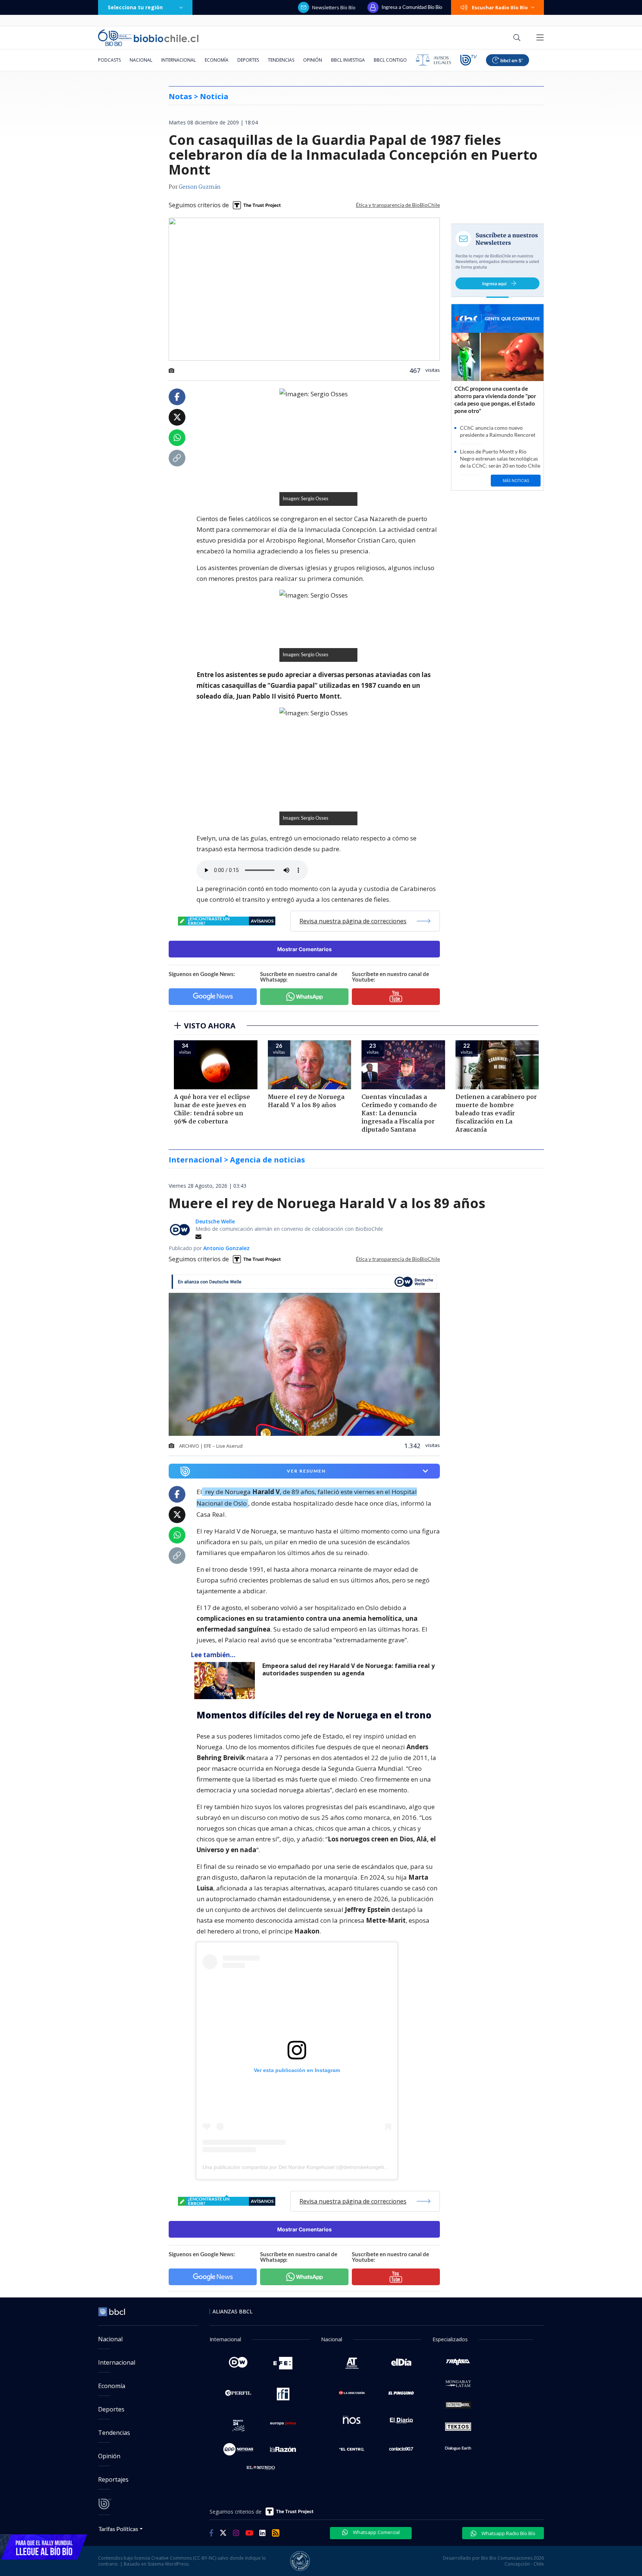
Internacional (179, 60)
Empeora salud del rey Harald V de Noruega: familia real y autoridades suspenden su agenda (348, 1670)
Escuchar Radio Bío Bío (500, 7)
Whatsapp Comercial (376, 2532)
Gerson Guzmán (200, 187)
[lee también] (226, 1681)
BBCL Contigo (390, 60)
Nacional (141, 60)
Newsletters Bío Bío (334, 7)
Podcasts (109, 60)
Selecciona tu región (135, 7)
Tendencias (281, 60)
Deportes (248, 60)
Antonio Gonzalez (226, 1248)
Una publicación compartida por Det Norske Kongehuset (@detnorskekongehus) (297, 2167)
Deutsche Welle (215, 1221)
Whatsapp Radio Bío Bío (508, 2533)
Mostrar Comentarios (304, 949)
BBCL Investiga (348, 60)
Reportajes (113, 2479)
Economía (217, 60)
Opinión (313, 60)
